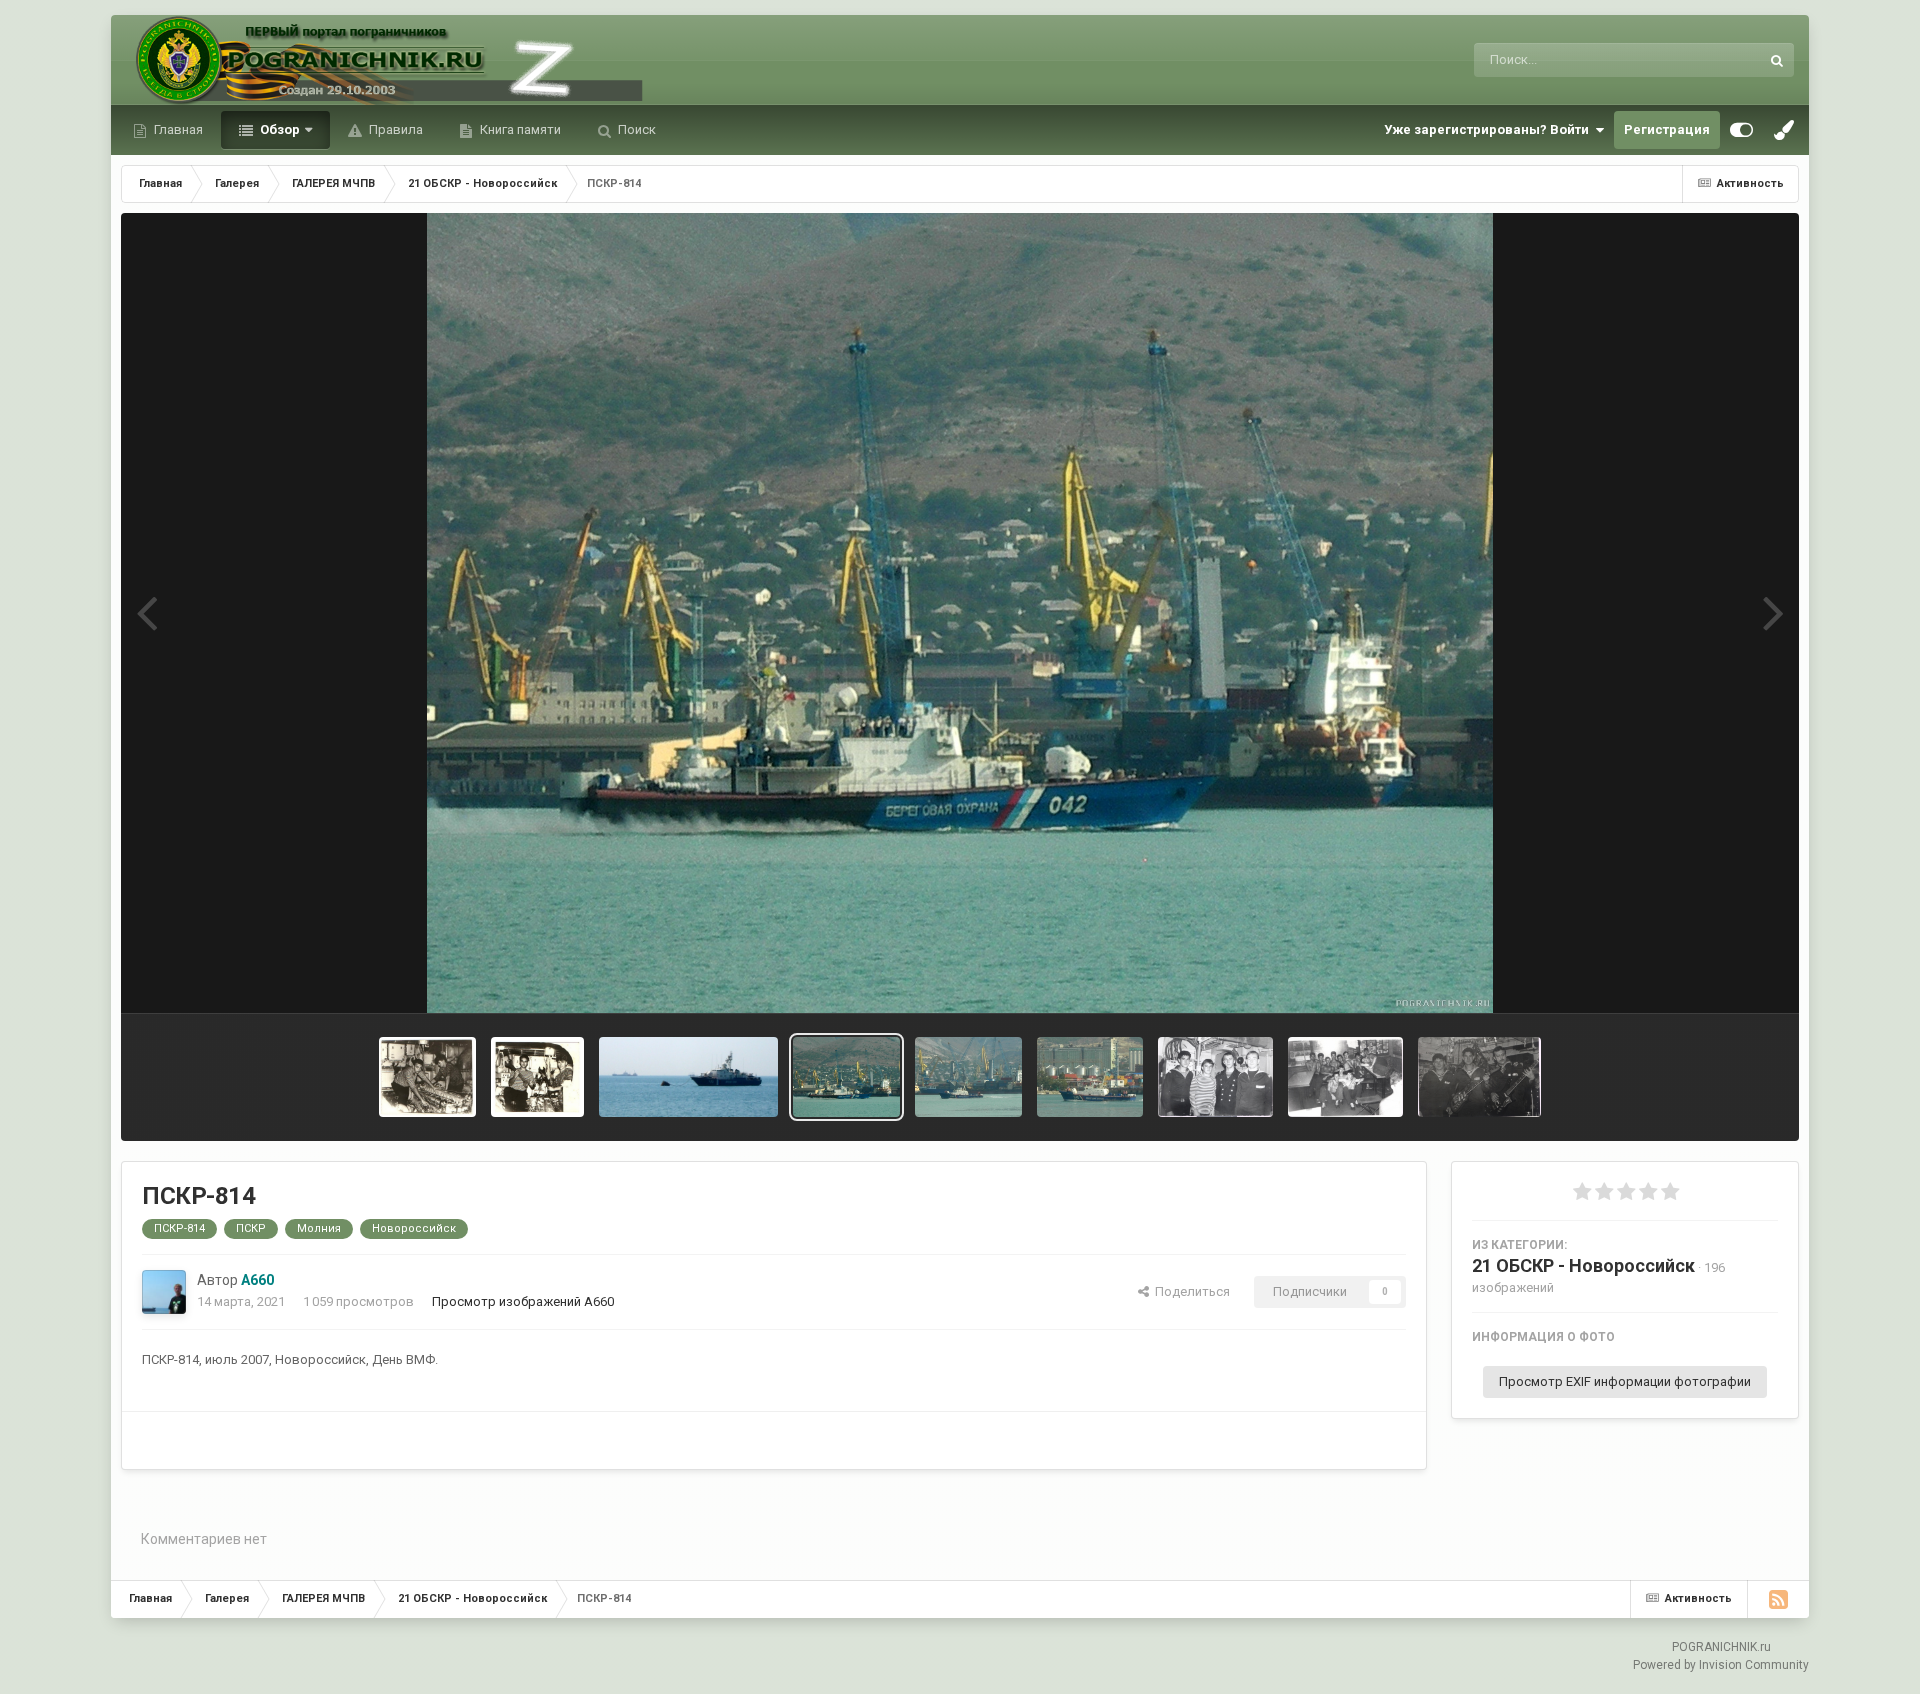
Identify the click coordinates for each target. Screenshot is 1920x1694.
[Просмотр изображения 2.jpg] (538, 1077)
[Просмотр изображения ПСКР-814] (846, 1077)
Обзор (278, 129)
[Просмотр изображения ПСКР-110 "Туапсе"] (688, 1077)
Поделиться (1189, 1291)
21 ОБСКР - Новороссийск (1583, 1265)
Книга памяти (519, 129)
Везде (1715, 60)
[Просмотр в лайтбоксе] (960, 613)
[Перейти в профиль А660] (164, 1292)
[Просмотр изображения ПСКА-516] (968, 1077)
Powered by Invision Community (1721, 1665)
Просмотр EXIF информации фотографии (1625, 1381)
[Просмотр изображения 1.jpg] (427, 1077)
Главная (177, 129)
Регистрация (1667, 129)
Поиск (635, 129)
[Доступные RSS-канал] (1778, 1599)
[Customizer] (1741, 130)
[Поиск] (1777, 60)
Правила (394, 129)
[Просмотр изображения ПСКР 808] (1215, 1077)
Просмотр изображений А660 (523, 1301)
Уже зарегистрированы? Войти (1489, 129)
